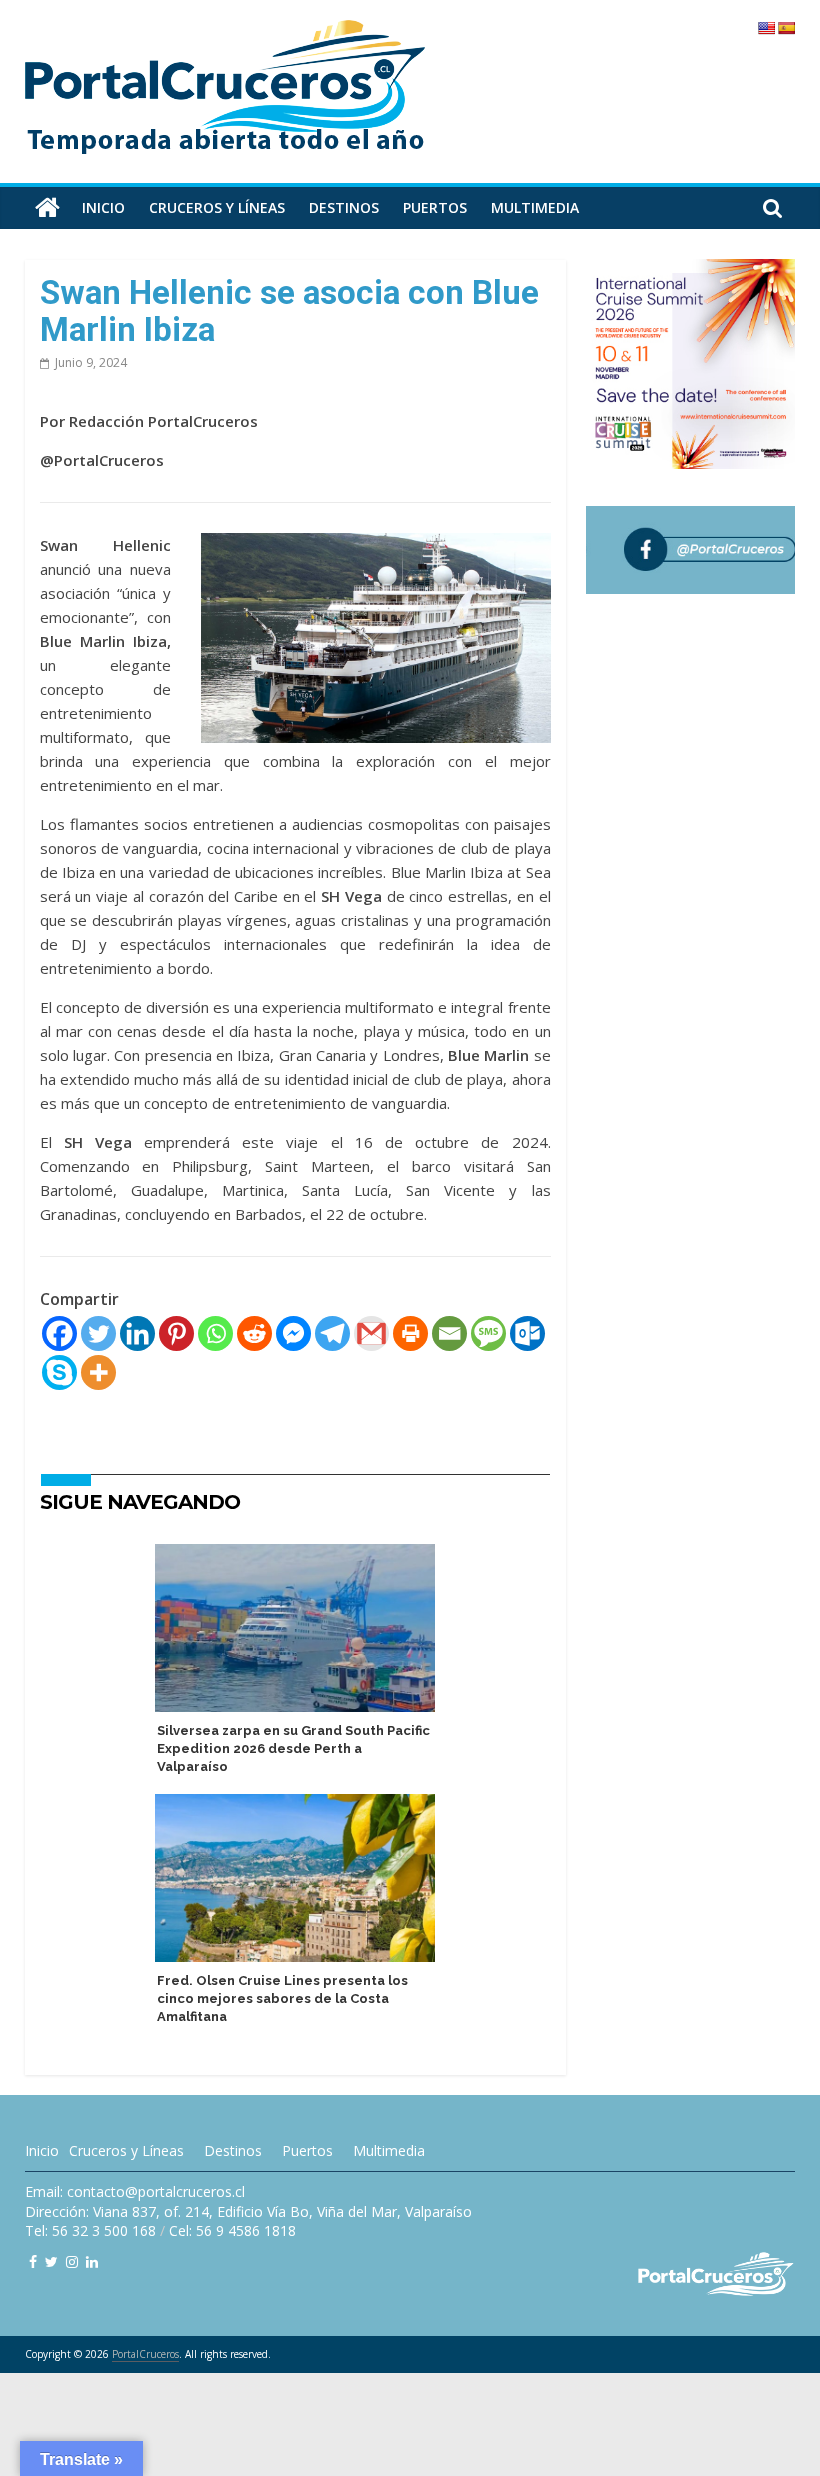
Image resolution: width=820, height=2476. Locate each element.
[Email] (449, 1333)
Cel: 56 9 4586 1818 (232, 2230)
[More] (98, 1372)
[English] (766, 28)
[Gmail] (371, 1333)
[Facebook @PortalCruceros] (33, 2261)
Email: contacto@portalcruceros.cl (135, 2191)
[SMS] (488, 1333)
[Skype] (59, 1372)
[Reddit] (254, 1333)
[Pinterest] (176, 1333)
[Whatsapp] (215, 1333)
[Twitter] (98, 1333)
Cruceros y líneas (217, 207)
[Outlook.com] (527, 1333)
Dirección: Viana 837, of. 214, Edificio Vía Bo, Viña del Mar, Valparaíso (248, 2211)
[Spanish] (786, 28)
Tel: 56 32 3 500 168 (90, 2230)
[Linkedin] (137, 1333)
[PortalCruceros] (47, 208)
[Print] (410, 1333)
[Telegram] (332, 1333)
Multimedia (535, 207)
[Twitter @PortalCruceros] (51, 2261)
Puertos (435, 207)
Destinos (344, 207)
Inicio (103, 207)
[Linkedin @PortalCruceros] (92, 2261)
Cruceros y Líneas (126, 2150)
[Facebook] (59, 1333)
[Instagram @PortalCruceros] (72, 2261)
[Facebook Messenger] (293, 1333)
